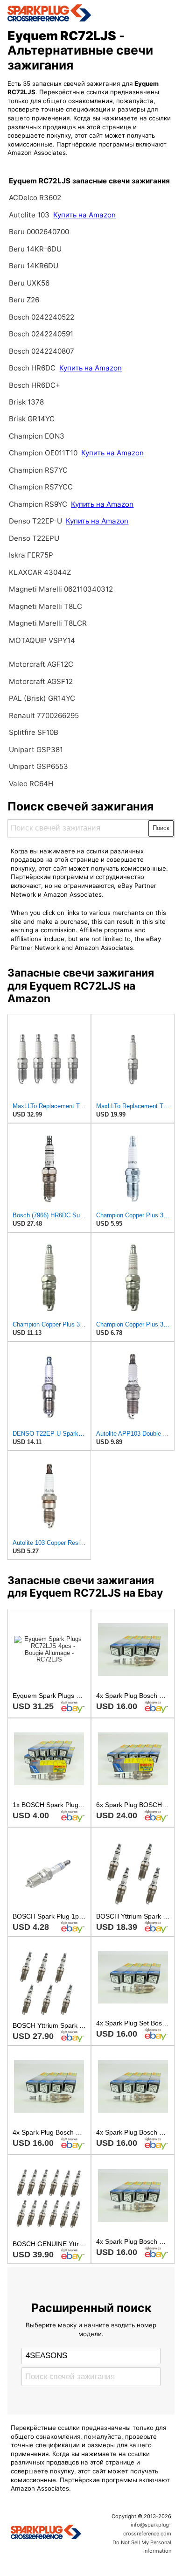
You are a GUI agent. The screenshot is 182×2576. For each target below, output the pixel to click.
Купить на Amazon (84, 215)
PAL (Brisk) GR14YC (42, 698)
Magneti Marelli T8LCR (48, 623)
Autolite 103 (30, 215)
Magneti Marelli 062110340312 (61, 589)
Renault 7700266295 (44, 716)
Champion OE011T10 (43, 453)
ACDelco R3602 (35, 198)
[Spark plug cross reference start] (46, 2533)
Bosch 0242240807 (42, 351)
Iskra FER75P (31, 555)
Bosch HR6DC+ (35, 385)
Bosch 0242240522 (42, 317)
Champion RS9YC (39, 504)
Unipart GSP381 (36, 750)
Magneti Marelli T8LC (45, 606)
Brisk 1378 (26, 402)
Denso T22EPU (34, 538)
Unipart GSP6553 (38, 766)
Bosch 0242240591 (41, 334)
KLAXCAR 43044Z (40, 572)
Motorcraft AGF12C (41, 664)
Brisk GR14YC (32, 419)
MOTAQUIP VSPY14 (42, 640)
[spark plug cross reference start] (91, 13)
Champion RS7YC (38, 470)
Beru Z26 (24, 300)
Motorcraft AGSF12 (41, 681)
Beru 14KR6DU (34, 266)
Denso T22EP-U (35, 521)
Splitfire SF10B (34, 732)
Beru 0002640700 (39, 232)
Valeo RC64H (31, 784)
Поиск (161, 828)
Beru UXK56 (29, 283)
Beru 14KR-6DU (35, 249)
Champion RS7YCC (41, 487)
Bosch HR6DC (33, 368)
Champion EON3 (37, 436)
